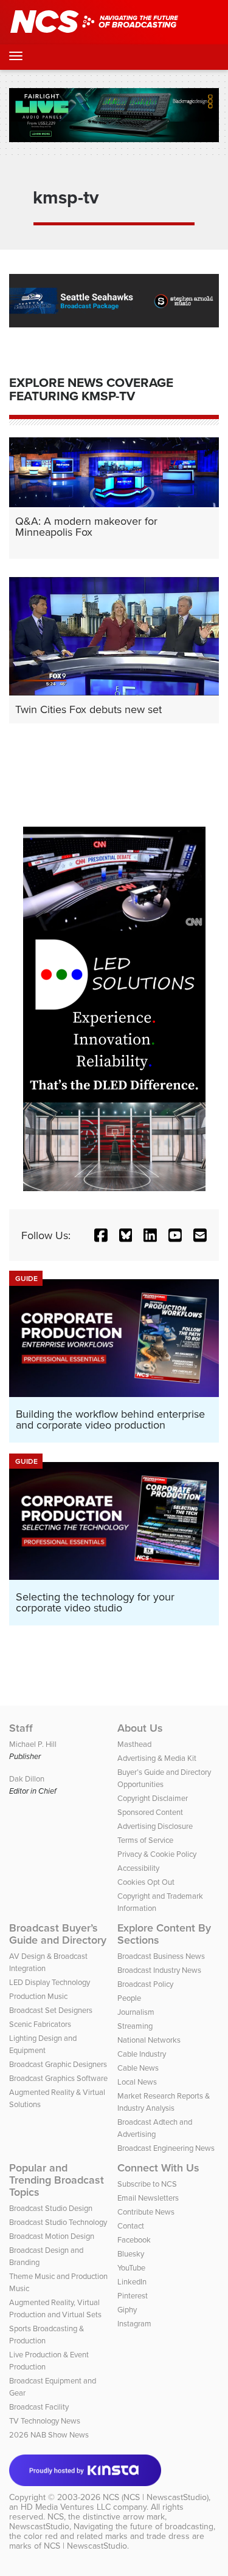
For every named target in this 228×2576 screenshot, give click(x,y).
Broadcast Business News (161, 1956)
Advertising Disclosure (155, 1826)
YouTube (131, 2267)
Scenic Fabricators (40, 2024)
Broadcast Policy (145, 1984)
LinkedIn (132, 2281)
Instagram (134, 2323)
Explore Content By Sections (164, 1934)
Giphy (127, 2309)
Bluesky (131, 2253)
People (129, 1998)
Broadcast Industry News (159, 1970)
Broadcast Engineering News (166, 2148)
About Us (140, 1728)
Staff (21, 1728)
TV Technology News (45, 2421)
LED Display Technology (50, 1982)
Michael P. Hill (33, 1744)
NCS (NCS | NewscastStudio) (156, 2497)
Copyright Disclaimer (153, 1798)
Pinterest (133, 2295)
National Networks (149, 2040)
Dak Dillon (27, 1778)
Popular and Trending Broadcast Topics (57, 2180)
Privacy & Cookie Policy (157, 1854)
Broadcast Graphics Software (58, 2078)
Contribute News (146, 2212)
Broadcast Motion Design (52, 2236)
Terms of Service (145, 1840)
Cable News (138, 2068)
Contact (131, 2226)
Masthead (134, 1744)
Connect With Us (158, 2168)
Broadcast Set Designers (51, 2010)
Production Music (38, 1996)
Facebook (134, 2239)
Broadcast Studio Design (51, 2208)
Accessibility (138, 1868)
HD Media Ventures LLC (66, 2507)
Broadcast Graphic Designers (58, 2064)
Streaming (135, 2026)
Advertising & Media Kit (157, 1758)
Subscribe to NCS (147, 2184)
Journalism (136, 2012)
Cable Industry (142, 2054)
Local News (137, 2082)
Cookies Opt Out (146, 1882)
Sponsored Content (150, 1812)
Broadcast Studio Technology (58, 2222)
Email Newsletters (148, 2198)
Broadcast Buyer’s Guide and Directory (58, 1934)
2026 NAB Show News (49, 2434)
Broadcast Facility (39, 2407)
